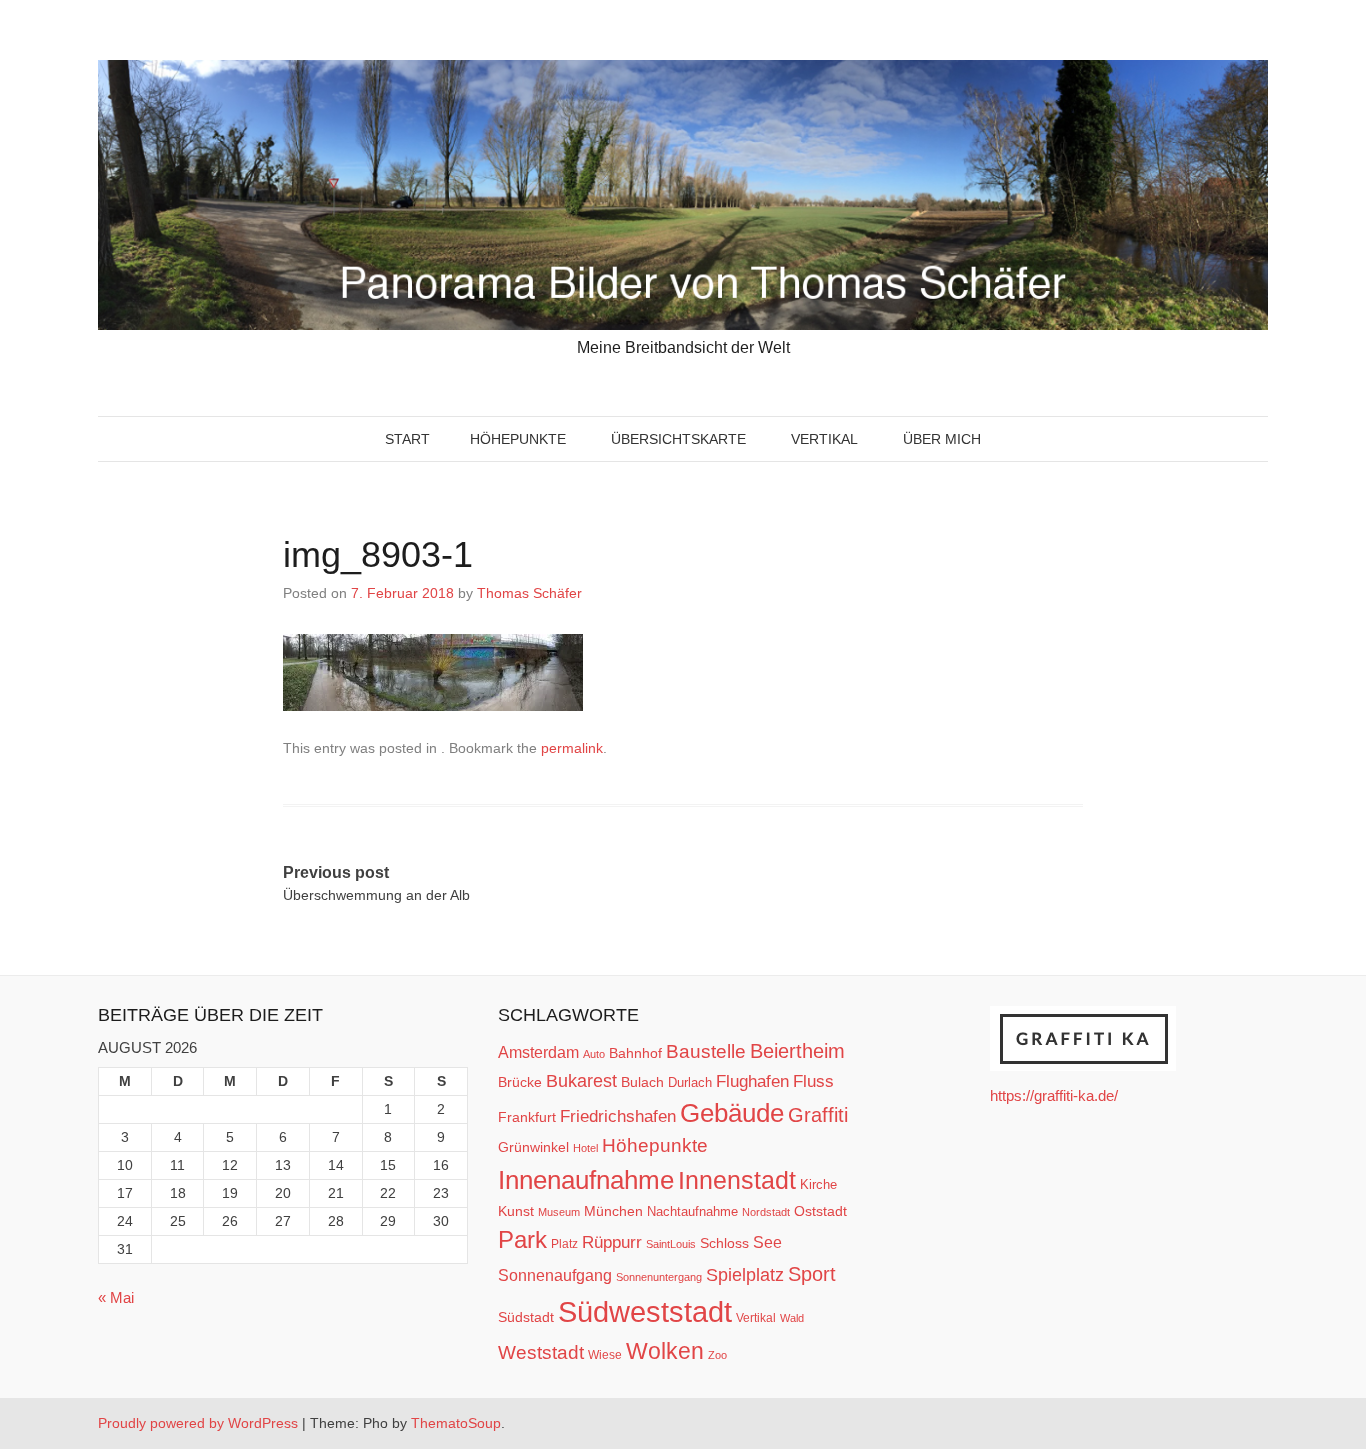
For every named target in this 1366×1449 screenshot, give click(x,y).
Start (407, 439)
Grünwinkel (533, 1147)
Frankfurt (527, 1117)
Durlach (690, 1082)
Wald (792, 1318)
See (767, 1242)
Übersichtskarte (678, 439)
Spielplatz (745, 1275)
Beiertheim (797, 1051)
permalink (572, 748)
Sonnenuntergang (659, 1277)
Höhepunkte (518, 439)
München (613, 1211)
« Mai (116, 1297)
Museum (559, 1212)
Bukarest (581, 1080)
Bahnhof (635, 1053)
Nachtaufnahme (692, 1211)
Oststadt (820, 1211)
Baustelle (706, 1051)
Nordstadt (766, 1212)
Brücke (520, 1082)
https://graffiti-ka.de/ (1054, 1095)
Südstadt (526, 1317)
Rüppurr (612, 1242)
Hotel (585, 1148)
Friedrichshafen (618, 1116)
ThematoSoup (456, 1423)
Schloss (724, 1243)
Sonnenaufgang (555, 1275)
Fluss (813, 1081)
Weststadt (541, 1352)
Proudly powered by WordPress (198, 1423)
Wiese (605, 1355)
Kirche (818, 1184)
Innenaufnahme (586, 1180)
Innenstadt (737, 1180)
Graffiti (818, 1115)
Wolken (665, 1351)
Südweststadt (645, 1311)
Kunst (516, 1211)
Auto (594, 1054)
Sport (812, 1274)
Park (522, 1239)
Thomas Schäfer (529, 593)
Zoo (717, 1355)
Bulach (642, 1082)
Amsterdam (538, 1052)
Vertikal (824, 439)
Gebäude (732, 1113)
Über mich (942, 439)
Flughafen (752, 1081)
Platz (564, 1244)
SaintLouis (671, 1244)
